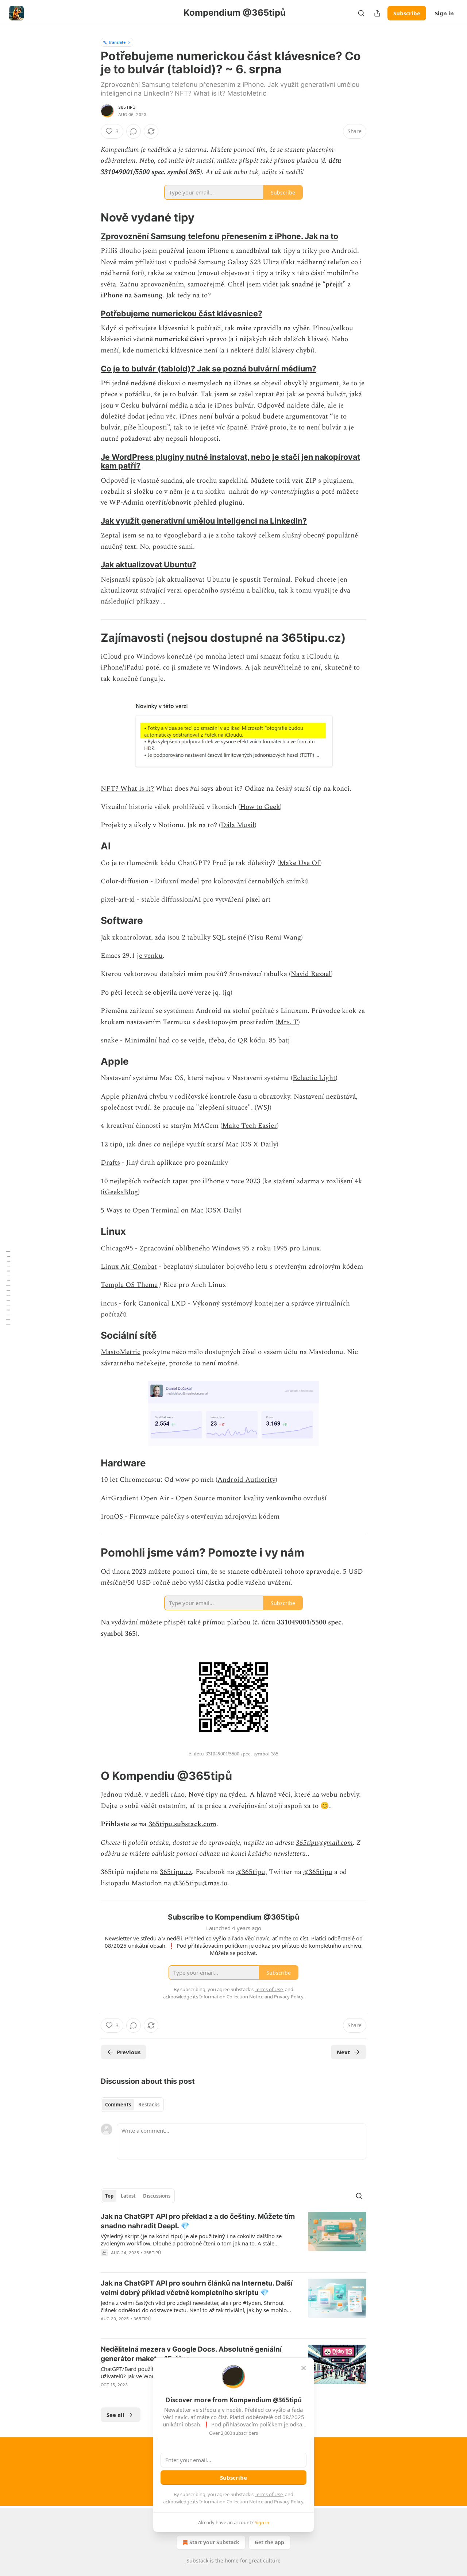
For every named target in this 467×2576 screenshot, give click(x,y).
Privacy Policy (289, 2502)
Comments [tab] (118, 2105)
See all (115, 2415)
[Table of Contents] (8, 1288)
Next (344, 2052)
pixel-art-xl (118, 900)
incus (109, 1304)
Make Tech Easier (250, 1126)
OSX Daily (223, 1210)
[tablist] (132, 2105)
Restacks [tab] (149, 2105)
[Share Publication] (377, 13)
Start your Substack (214, 2542)
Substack (197, 2560)
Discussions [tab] (157, 2196)
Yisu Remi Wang (275, 938)
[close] (304, 2368)
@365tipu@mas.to (200, 1883)
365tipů (127, 107)
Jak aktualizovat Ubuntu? (148, 564)
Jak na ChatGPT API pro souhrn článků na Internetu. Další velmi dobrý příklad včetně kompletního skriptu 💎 (197, 2288)
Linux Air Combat (129, 1267)
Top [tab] (109, 2196)
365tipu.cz (176, 1872)
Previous (129, 2052)
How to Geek (260, 807)
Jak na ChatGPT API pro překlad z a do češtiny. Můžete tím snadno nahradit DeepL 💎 (198, 2221)
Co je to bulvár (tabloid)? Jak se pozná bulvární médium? (209, 369)
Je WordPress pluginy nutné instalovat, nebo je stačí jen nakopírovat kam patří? (230, 461)
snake (109, 1040)
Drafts (110, 1163)
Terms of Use (269, 2494)
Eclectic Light (314, 1078)
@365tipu (251, 1872)
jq (227, 993)
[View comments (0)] (134, 131)
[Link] (90, 217)
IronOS (112, 1517)
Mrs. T (288, 1022)
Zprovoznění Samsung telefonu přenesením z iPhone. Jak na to (219, 236)
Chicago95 (117, 1248)
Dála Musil (238, 825)
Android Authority (246, 1480)
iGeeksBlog (120, 1192)
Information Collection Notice (231, 2502)
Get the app (269, 2542)
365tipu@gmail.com (324, 1843)
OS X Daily (259, 1144)
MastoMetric (121, 1352)
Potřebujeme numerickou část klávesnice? (182, 313)
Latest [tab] (128, 2196)
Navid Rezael (311, 974)
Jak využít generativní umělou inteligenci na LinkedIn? (204, 521)
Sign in (444, 13)
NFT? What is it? (127, 789)
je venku (150, 956)
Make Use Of (300, 863)
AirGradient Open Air (135, 1498)
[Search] (361, 13)
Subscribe (407, 13)
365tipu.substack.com (182, 1824)
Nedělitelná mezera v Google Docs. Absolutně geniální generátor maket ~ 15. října (191, 2354)
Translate (117, 42)
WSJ (263, 1108)
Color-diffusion (125, 881)
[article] (233, 2239)
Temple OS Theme (129, 1285)
